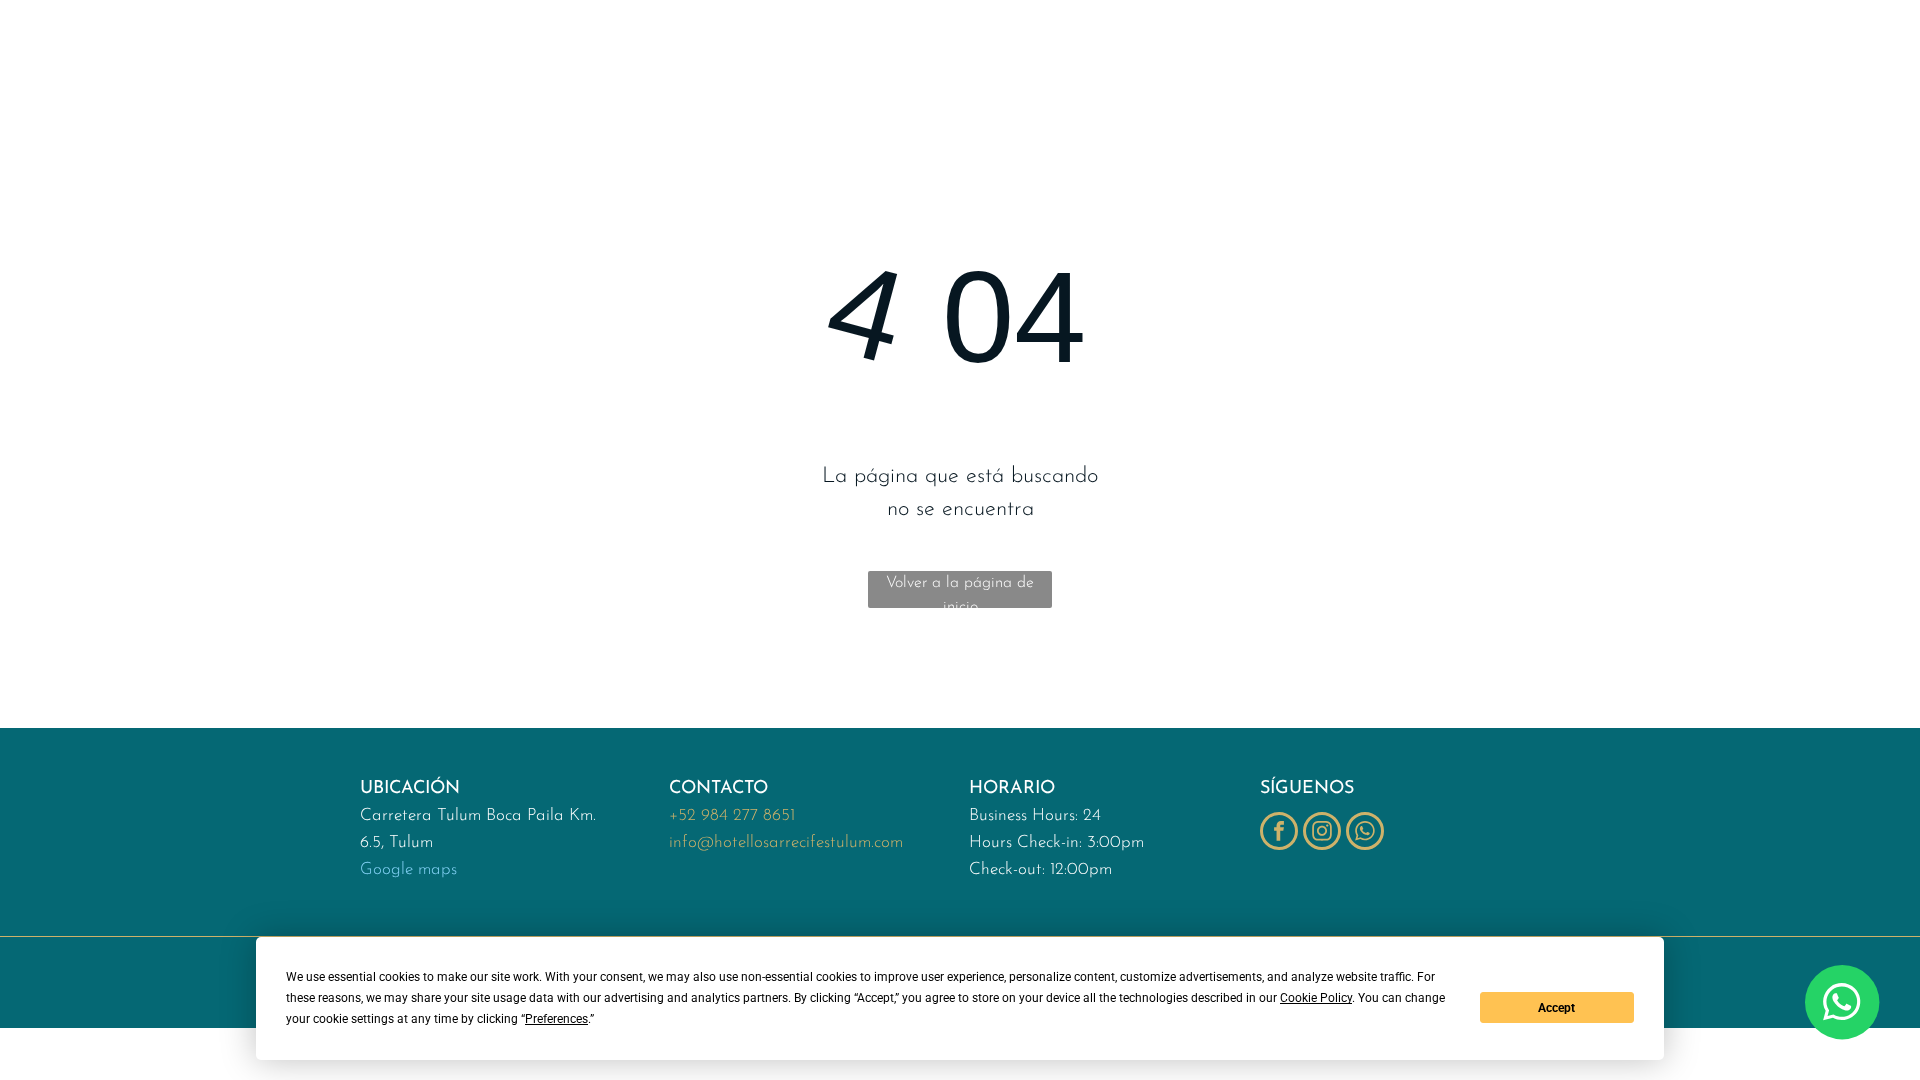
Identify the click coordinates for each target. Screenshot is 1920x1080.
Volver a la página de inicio (960, 591)
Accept (1556, 1008)
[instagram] (1322, 833)
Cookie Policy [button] (1316, 998)
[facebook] (1279, 833)
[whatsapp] (1365, 833)
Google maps (408, 869)
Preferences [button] (556, 1019)
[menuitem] (481, 62)
